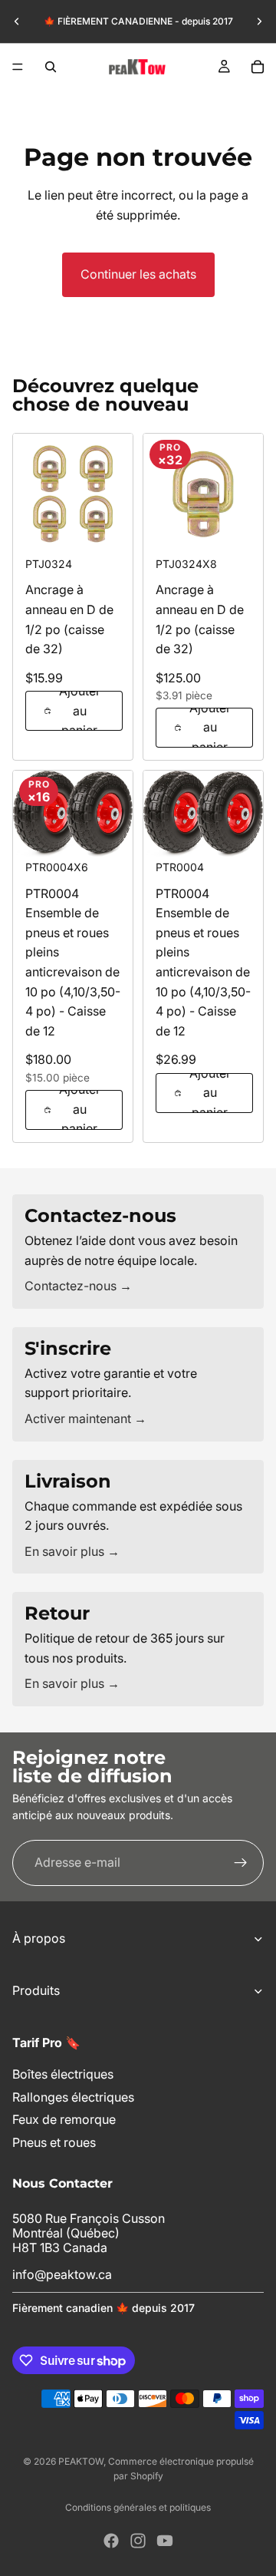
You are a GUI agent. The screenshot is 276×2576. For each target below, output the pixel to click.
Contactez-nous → (78, 1286)
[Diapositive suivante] (259, 21)
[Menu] (18, 67)
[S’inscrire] (241, 1862)
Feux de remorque (64, 2120)
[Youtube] (165, 2541)
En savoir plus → (72, 1551)
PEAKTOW (81, 2461)
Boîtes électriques (63, 2075)
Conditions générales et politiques (138, 2507)
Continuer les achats (138, 274)
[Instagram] (138, 2541)
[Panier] (258, 67)
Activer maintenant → (85, 1418)
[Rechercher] (51, 67)
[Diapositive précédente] (17, 21)
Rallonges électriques (73, 2097)
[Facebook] (111, 2541)
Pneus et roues (54, 2142)
